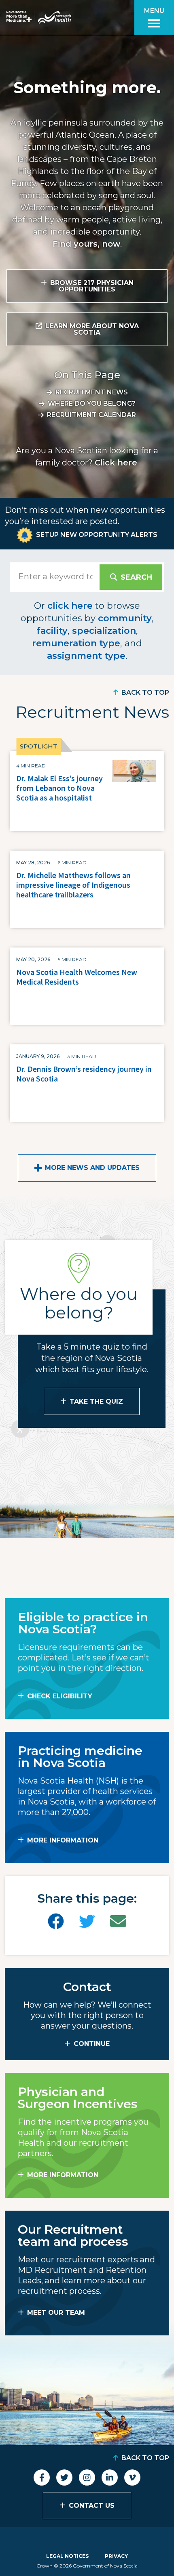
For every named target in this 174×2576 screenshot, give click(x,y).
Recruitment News (92, 392)
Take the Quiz (96, 1401)
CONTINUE (92, 2044)
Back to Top (145, 693)
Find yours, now (86, 244)
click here (70, 606)
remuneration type (76, 643)
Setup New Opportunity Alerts (97, 535)
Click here (116, 463)
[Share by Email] (118, 1921)
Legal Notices (67, 2556)
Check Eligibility (60, 1696)
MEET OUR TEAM (56, 2313)
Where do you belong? (92, 403)
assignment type (86, 656)
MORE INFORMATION (63, 1840)
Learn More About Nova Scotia (92, 329)
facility (52, 631)
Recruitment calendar (91, 415)
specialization (104, 631)
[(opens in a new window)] (56, 1921)
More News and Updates (92, 1168)
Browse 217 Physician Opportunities (92, 286)
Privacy (116, 2556)
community (125, 618)
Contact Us (92, 2506)
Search (136, 577)
